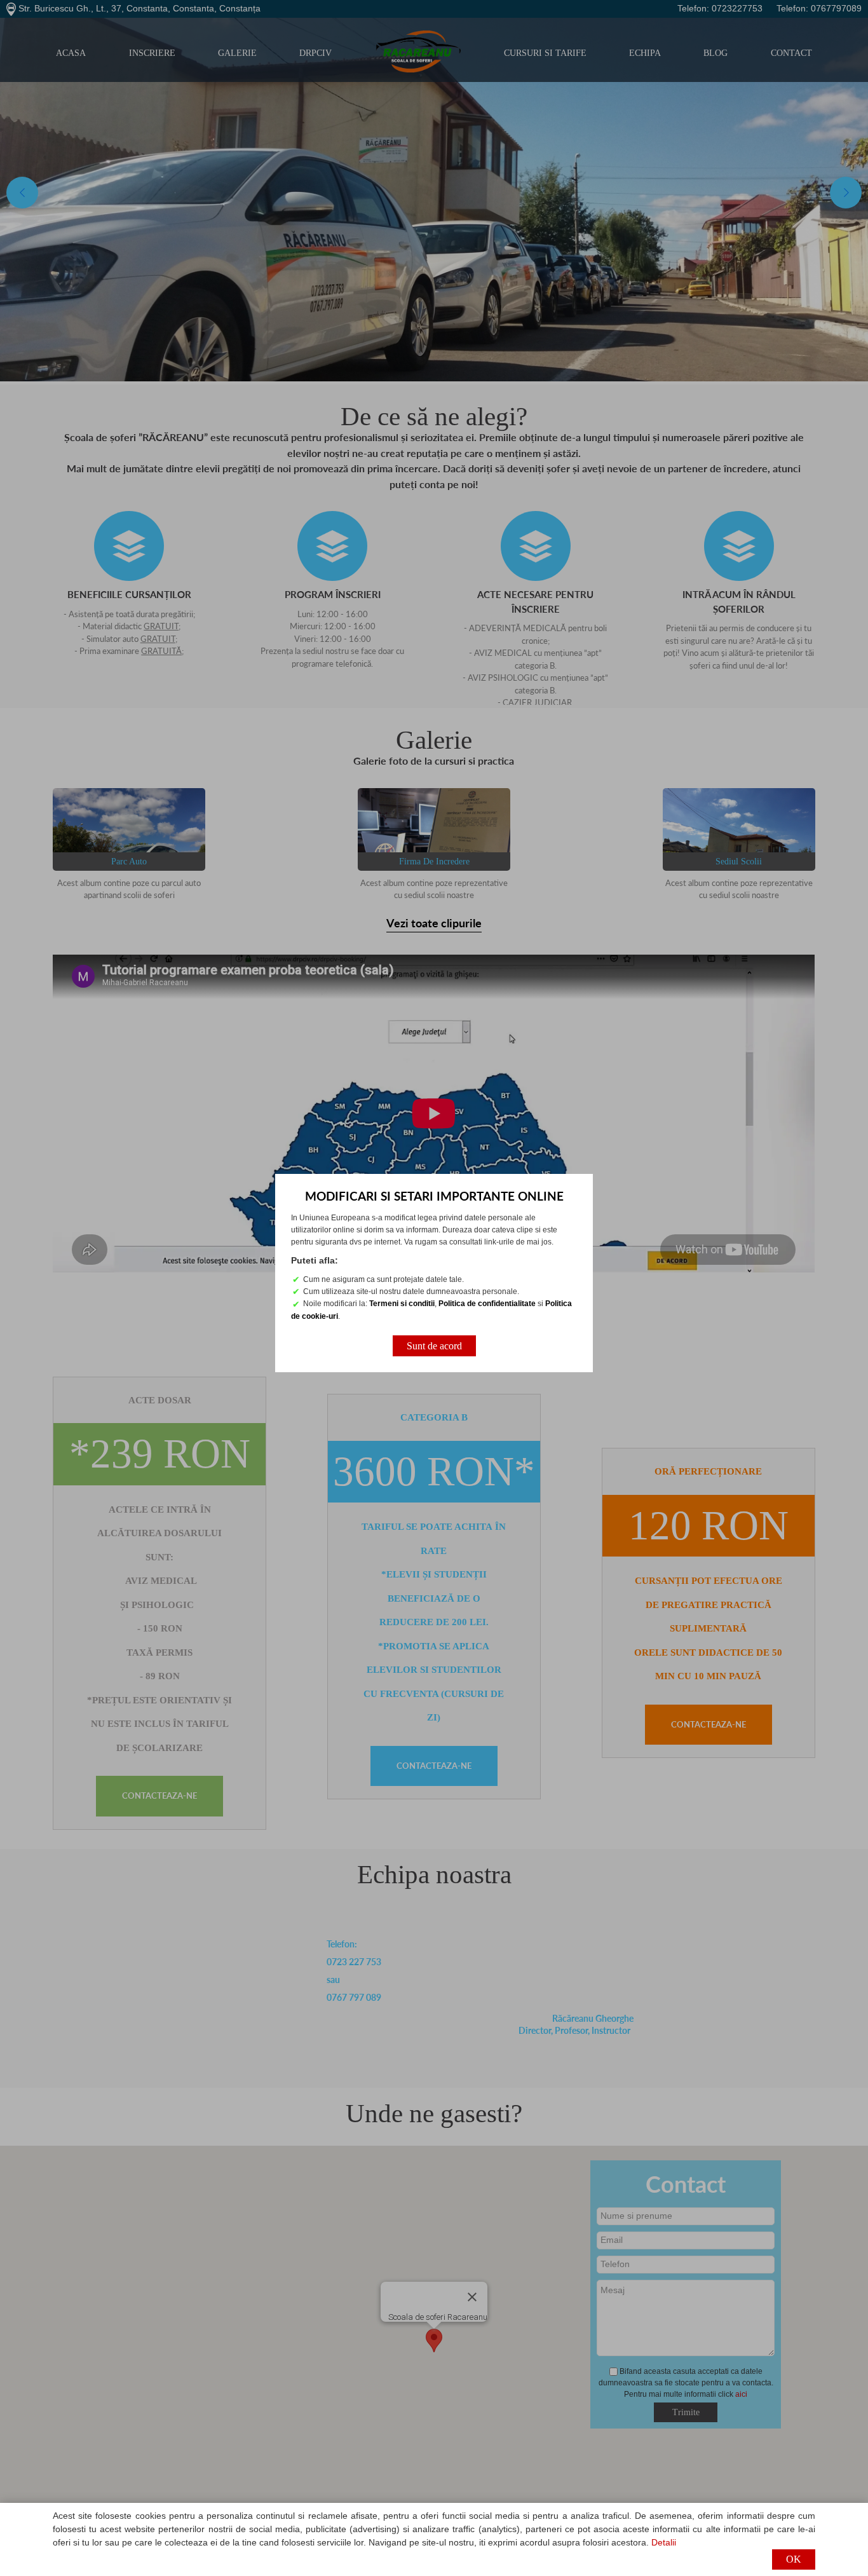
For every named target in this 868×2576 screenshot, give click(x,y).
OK (794, 2559)
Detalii (664, 2542)
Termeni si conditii (402, 1304)
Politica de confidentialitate (487, 1304)
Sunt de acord (434, 1346)
